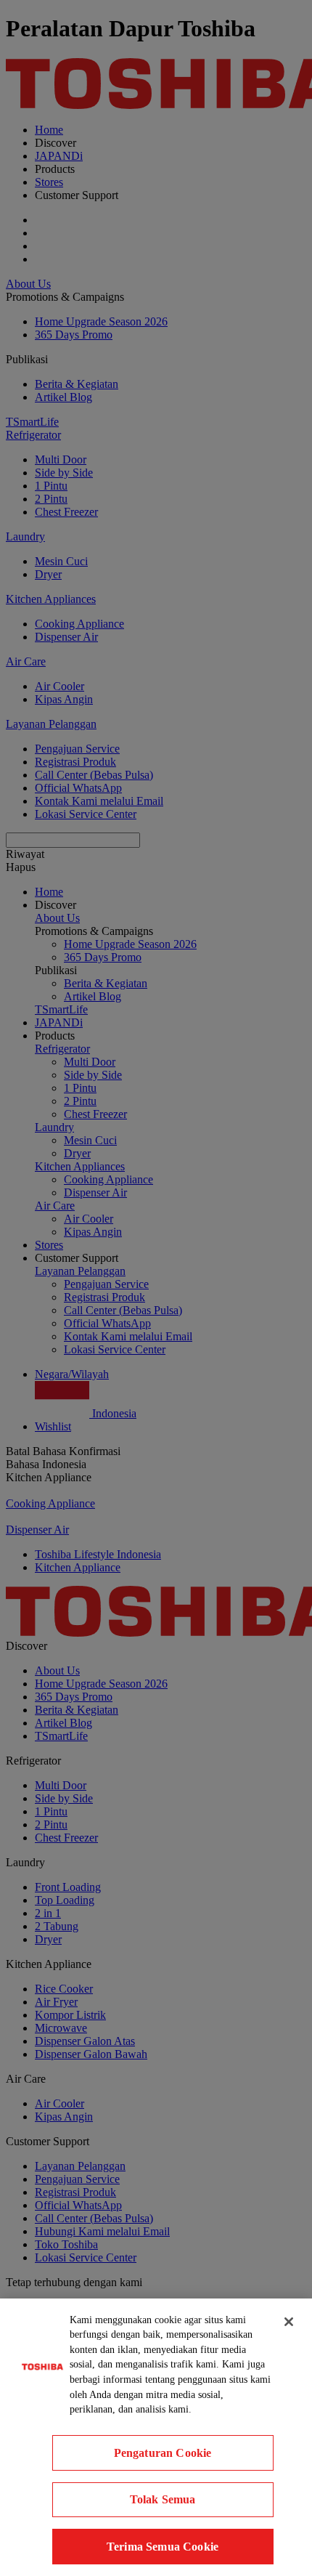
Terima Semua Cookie (163, 2547)
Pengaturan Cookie (163, 2453)
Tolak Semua (163, 2499)
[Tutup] (289, 2322)
